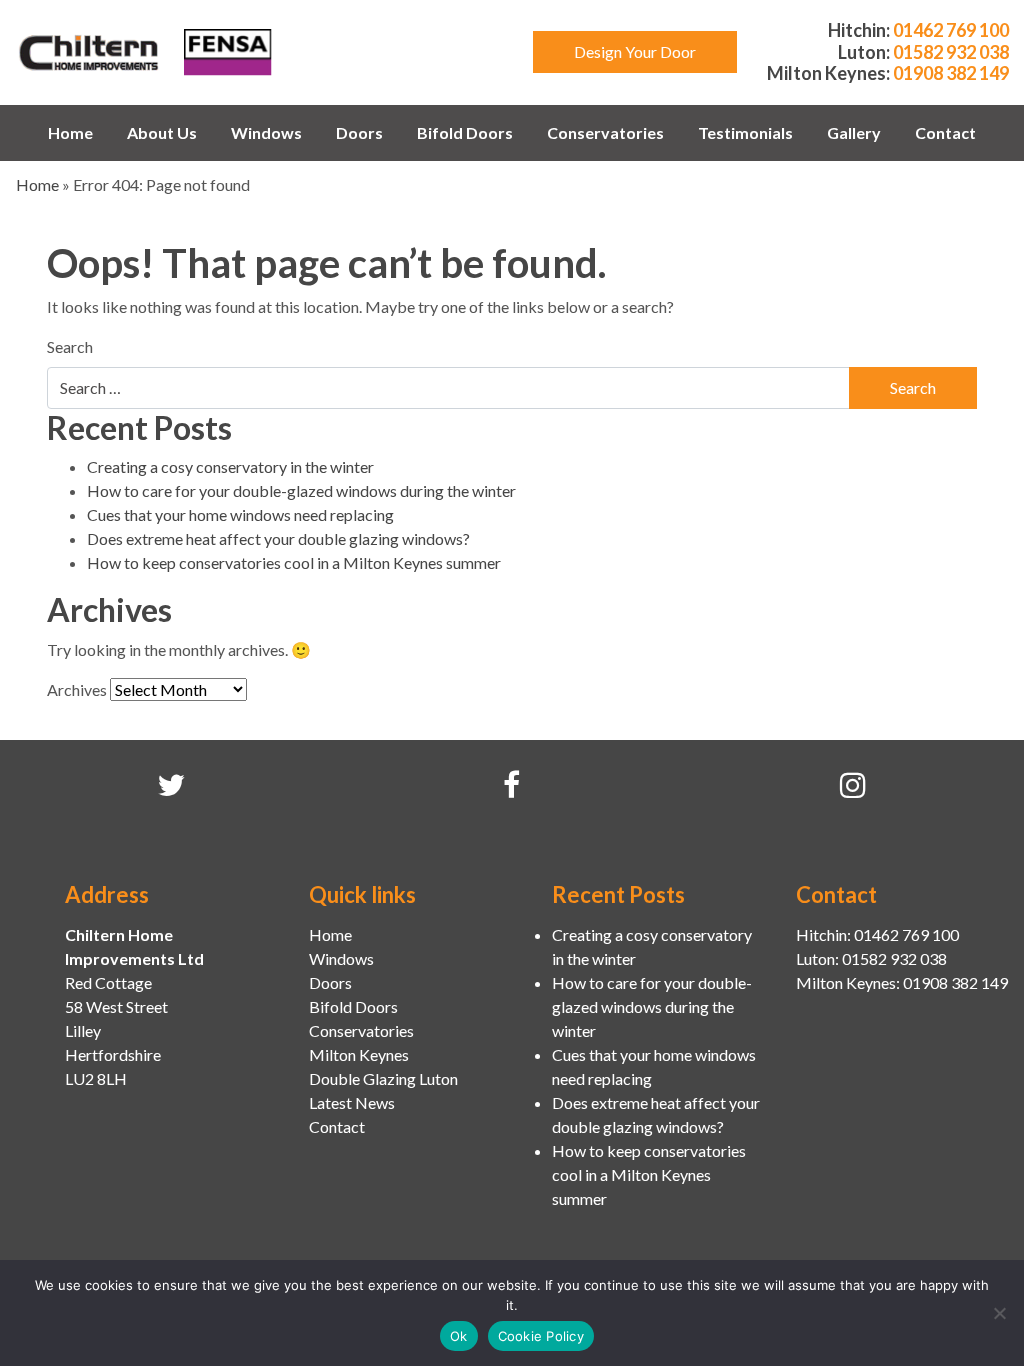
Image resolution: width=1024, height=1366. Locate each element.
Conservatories (605, 132)
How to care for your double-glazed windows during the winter (301, 490)
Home (70, 132)
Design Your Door (635, 51)
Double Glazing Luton (383, 1078)
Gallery (854, 132)
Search (70, 346)
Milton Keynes (359, 1054)
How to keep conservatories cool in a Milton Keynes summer (294, 562)
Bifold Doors (465, 132)
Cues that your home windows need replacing (240, 514)
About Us (162, 132)
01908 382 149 (951, 73)
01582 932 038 (951, 52)
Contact (945, 132)
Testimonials (745, 132)
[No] (999, 1313)
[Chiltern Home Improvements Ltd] (90, 49)
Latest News (352, 1102)
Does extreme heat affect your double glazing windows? (278, 538)
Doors (359, 132)
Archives (77, 689)
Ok (459, 1336)
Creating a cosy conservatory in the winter (230, 466)
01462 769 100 (951, 30)
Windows (266, 132)
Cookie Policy (541, 1336)
